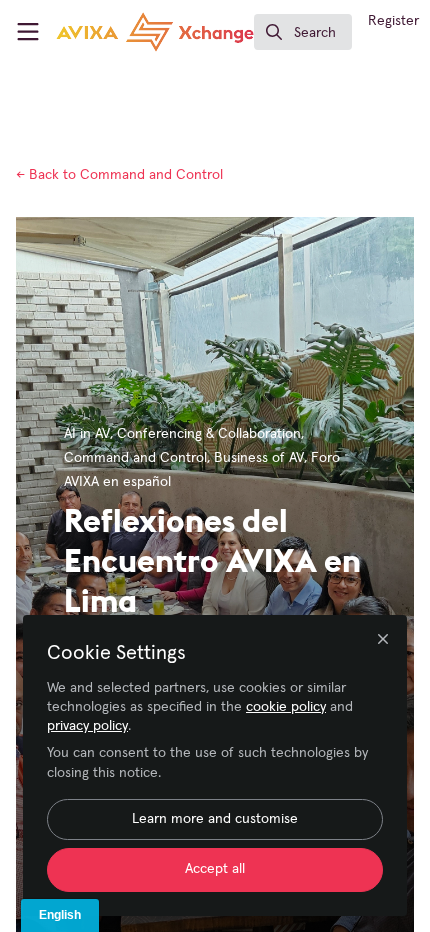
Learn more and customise (215, 819)
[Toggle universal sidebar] (28, 32)
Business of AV (259, 458)
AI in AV (87, 434)
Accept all (215, 869)
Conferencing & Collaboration (209, 434)
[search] (303, 32)
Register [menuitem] (393, 21)
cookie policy (286, 707)
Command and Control (119, 175)
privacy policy (87, 726)
